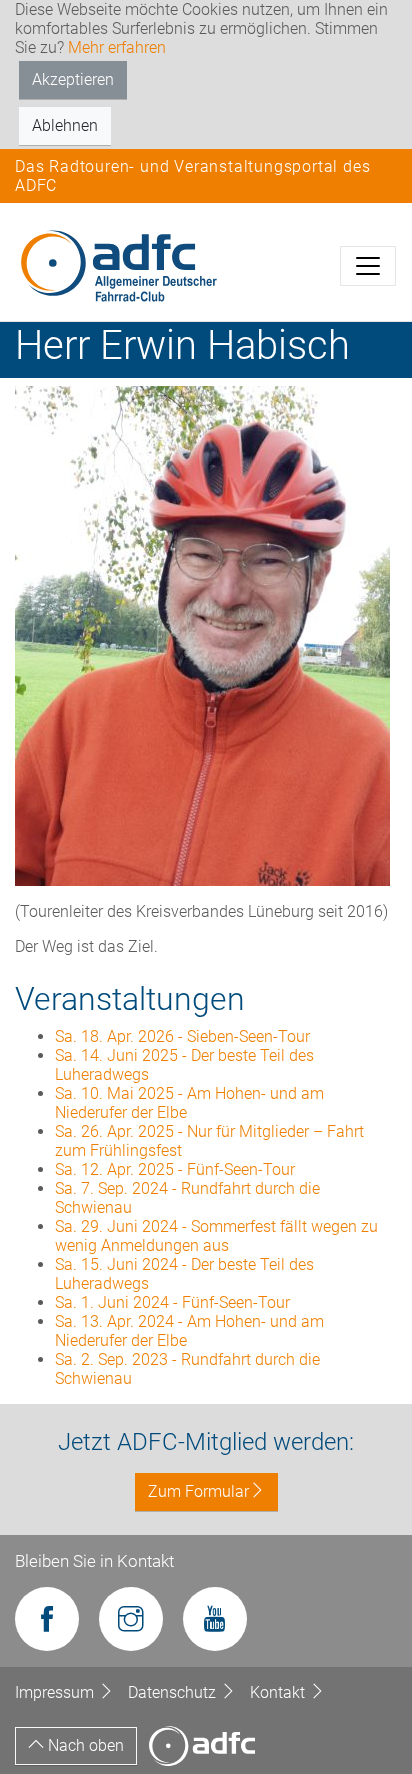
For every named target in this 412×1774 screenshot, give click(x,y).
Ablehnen (65, 125)
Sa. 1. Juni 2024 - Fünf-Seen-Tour (172, 1302)
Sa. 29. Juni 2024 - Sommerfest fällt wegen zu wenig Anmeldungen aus (216, 1236)
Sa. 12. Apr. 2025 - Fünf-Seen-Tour (175, 1169)
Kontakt (279, 1692)
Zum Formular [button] (198, 1491)
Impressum (56, 1692)
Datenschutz (174, 1692)
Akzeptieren (73, 79)
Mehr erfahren (117, 47)
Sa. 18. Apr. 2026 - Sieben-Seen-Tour (182, 1036)
